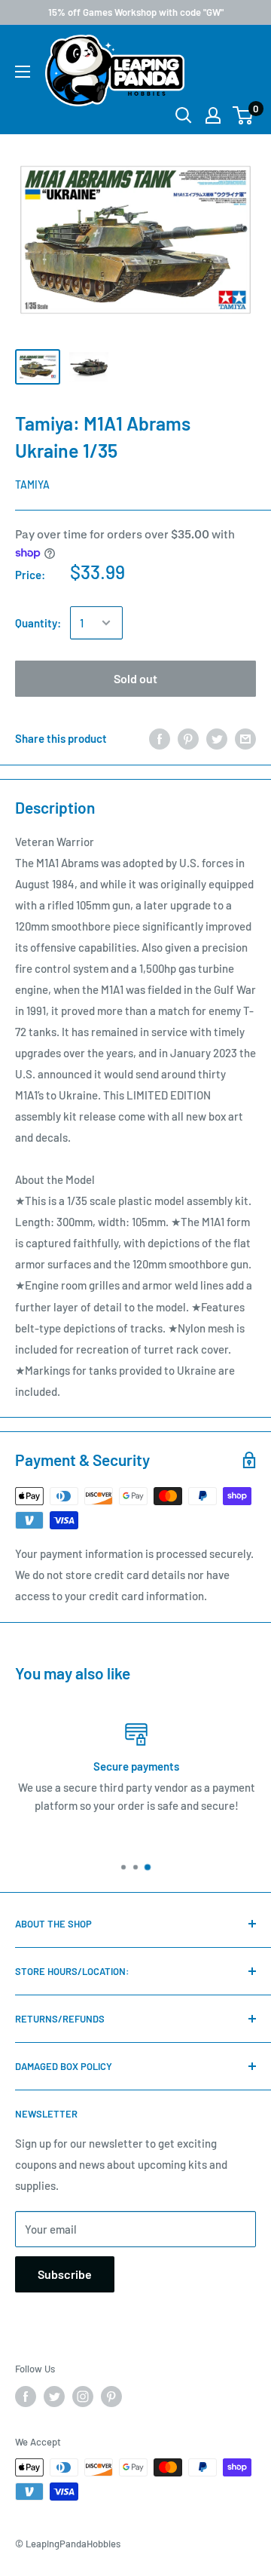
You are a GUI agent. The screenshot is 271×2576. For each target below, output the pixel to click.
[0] (244, 115)
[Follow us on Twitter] (54, 2397)
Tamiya (32, 485)
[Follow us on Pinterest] (111, 2397)
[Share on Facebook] (160, 738)
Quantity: (38, 623)
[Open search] (184, 115)
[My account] (213, 115)
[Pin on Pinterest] (188, 738)
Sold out (135, 678)
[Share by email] (245, 738)
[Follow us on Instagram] (83, 2397)
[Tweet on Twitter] (217, 738)
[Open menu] (23, 72)
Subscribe (65, 2274)
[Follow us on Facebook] (26, 2397)
